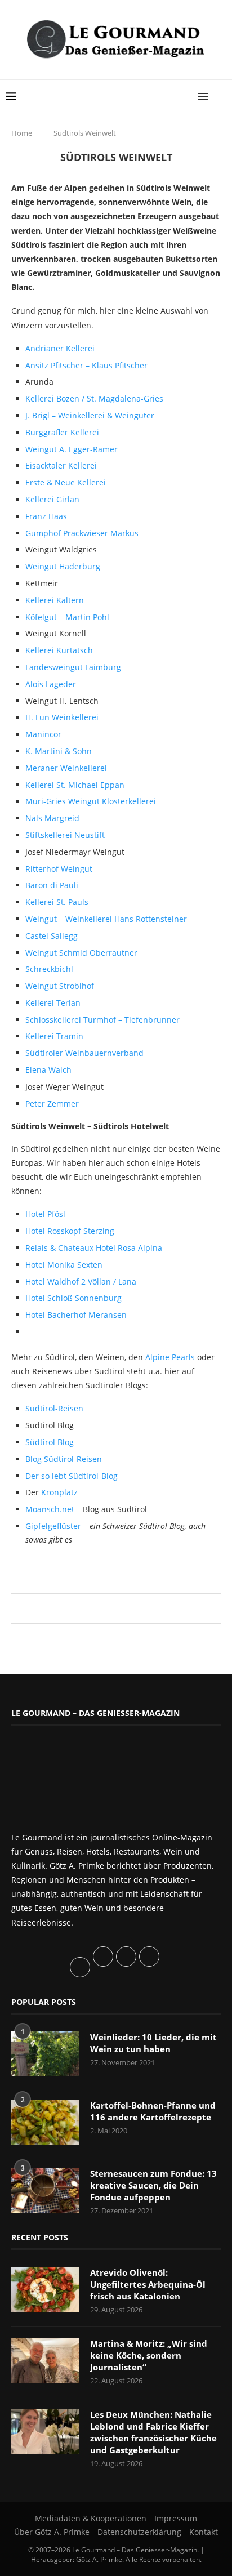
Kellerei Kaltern (55, 600)
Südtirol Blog (50, 1442)
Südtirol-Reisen (54, 1408)
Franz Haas (46, 516)
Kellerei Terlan (53, 1003)
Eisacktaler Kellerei (61, 465)
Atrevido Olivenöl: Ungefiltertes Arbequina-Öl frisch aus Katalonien (148, 2284)
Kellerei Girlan (52, 499)
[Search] (221, 96)
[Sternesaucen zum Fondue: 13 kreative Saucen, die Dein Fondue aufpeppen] (45, 2190)
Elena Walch (48, 1070)
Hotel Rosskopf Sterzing (70, 1231)
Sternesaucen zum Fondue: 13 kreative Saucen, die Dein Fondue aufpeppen (153, 2185)
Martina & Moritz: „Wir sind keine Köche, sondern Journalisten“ (149, 2355)
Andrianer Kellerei (60, 348)
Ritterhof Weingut (59, 869)
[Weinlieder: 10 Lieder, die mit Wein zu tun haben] (45, 2054)
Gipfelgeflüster (54, 1526)
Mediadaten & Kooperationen (91, 2518)
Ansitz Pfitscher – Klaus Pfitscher (86, 365)
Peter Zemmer (52, 1104)
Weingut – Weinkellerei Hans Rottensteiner (106, 919)
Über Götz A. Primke (52, 2532)
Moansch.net (51, 1509)
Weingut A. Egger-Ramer (72, 449)
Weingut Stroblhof (60, 986)
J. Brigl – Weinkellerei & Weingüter (90, 415)
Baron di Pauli (52, 885)
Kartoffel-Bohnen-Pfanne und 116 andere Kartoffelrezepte (153, 2111)
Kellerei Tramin (54, 1036)
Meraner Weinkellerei (66, 768)
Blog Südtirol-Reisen (64, 1459)
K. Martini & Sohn (59, 751)
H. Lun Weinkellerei (62, 717)
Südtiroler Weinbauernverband (84, 1053)
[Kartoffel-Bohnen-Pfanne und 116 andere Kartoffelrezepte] (45, 2122)
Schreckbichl (49, 969)
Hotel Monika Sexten (64, 1265)
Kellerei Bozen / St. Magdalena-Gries (94, 398)
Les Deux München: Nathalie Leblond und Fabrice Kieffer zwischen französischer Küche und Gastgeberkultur (153, 2432)
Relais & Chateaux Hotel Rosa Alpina (94, 1248)
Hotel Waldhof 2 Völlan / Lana (81, 1282)
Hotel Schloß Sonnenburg (73, 1298)
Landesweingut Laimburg (73, 667)
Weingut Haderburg (63, 566)
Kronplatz (59, 1492)
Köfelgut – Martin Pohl (67, 617)
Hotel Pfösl (45, 1214)
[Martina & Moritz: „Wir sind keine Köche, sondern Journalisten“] (45, 2360)
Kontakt (204, 2532)
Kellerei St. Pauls (57, 902)
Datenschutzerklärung (139, 2532)
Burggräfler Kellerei (62, 432)
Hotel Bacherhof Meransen (76, 1315)
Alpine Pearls (170, 1357)
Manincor (43, 734)
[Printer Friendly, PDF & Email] (66, 1566)
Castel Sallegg (52, 936)
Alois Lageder (51, 684)
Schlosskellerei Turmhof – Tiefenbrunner (102, 1020)
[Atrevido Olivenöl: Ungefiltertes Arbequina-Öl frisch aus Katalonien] (45, 2289)
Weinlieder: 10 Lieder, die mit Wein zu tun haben (153, 2043)
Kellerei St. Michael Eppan (75, 785)
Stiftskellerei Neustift (65, 835)
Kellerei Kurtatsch (59, 650)
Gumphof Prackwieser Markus (82, 533)
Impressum (176, 2518)
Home (22, 133)
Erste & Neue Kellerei (66, 482)
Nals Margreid (52, 818)
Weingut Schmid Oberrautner (81, 953)
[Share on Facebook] (111, 1608)
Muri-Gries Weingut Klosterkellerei (91, 801)
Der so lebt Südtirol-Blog (72, 1476)
